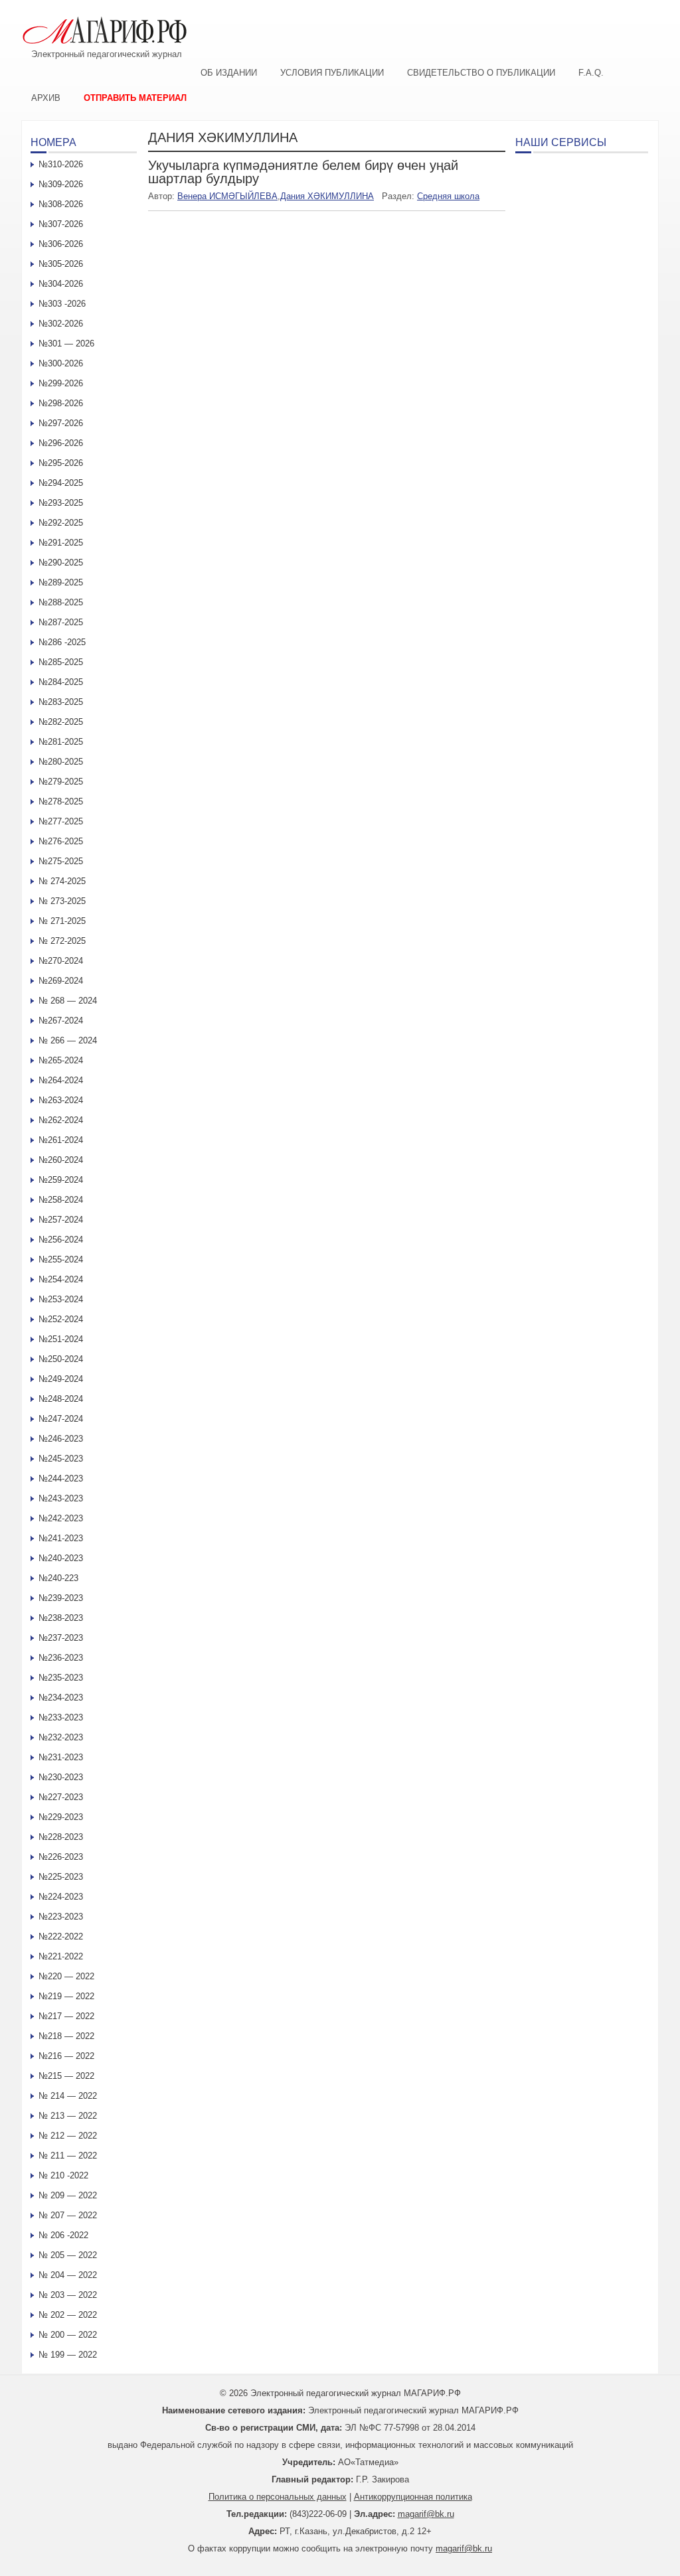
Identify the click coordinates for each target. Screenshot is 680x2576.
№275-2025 (61, 861)
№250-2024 (61, 1359)
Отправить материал (135, 98)
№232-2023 (61, 1737)
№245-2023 (61, 1459)
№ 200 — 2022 (68, 2335)
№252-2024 (61, 1319)
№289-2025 (61, 582)
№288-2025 (61, 602)
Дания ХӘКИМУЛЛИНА (327, 196)
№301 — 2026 (66, 343)
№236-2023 (61, 1658)
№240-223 (58, 1578)
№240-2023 (61, 1558)
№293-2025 (61, 503)
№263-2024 (61, 1100)
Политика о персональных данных (278, 2497)
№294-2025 (61, 483)
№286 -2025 (62, 642)
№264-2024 (61, 1080)
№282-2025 (61, 722)
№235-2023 (61, 1678)
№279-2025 (61, 782)
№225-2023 (61, 1877)
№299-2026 (61, 383)
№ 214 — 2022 (68, 2096)
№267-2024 (61, 1021)
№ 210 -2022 (63, 2175)
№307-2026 (61, 224)
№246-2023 (61, 1439)
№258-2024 (61, 1200)
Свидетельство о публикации (481, 73)
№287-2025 (61, 622)
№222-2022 (61, 1936)
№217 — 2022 (66, 2016)
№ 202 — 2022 (68, 2315)
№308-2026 (61, 204)
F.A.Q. (591, 73)
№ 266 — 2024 (68, 1040)
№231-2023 (61, 1757)
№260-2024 (61, 1160)
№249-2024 (61, 1379)
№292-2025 (61, 523)
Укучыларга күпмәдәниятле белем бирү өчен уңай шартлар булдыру (303, 172)
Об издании (229, 73)
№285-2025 (61, 662)
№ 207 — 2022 (68, 2215)
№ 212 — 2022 (68, 2136)
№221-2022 (61, 1956)
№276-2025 (61, 841)
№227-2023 (61, 1797)
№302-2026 (61, 324)
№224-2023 (61, 1897)
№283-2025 (61, 702)
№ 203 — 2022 (68, 2295)
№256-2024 (61, 1240)
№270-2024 (61, 961)
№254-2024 (61, 1279)
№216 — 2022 (66, 2056)
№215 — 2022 (66, 2076)
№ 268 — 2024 (68, 1001)
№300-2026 (61, 363)
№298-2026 (61, 403)
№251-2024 (61, 1339)
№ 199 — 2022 (68, 2355)
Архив (46, 98)
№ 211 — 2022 (68, 2156)
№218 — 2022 (66, 2036)
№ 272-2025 (62, 941)
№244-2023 (61, 1478)
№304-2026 (61, 284)
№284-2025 (61, 682)
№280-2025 (61, 762)
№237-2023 (61, 1638)
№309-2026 (61, 184)
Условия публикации (332, 73)
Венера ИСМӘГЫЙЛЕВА (227, 196)
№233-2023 (61, 1717)
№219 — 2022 (66, 1996)
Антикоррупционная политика (413, 2497)
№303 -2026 (62, 304)
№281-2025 (61, 742)
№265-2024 (61, 1060)
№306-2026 (61, 244)
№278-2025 (61, 801)
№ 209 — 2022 (68, 2195)
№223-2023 (61, 1917)
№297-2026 (61, 423)
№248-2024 (61, 1399)
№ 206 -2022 (63, 2235)
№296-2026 (61, 443)
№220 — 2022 (66, 1976)
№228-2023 (61, 1837)
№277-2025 (61, 821)
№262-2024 (61, 1120)
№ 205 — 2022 (68, 2255)
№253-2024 (61, 1299)
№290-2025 (61, 563)
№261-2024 (61, 1140)
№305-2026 (61, 264)
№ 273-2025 (62, 901)
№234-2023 (61, 1698)
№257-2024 (61, 1220)
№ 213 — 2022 (68, 2116)
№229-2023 (61, 1817)
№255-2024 (61, 1259)
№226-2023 (61, 1857)
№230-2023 (61, 1777)
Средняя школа (448, 196)
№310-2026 (61, 164)
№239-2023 (61, 1598)
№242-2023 (61, 1518)
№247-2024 (61, 1419)
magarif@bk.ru (426, 2514)
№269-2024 (61, 981)
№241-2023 (61, 1538)
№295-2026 (61, 463)
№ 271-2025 (62, 921)
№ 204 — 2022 (68, 2275)
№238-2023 (61, 1618)
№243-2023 (61, 1498)
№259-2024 (61, 1180)
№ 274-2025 (62, 881)
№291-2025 (61, 543)
